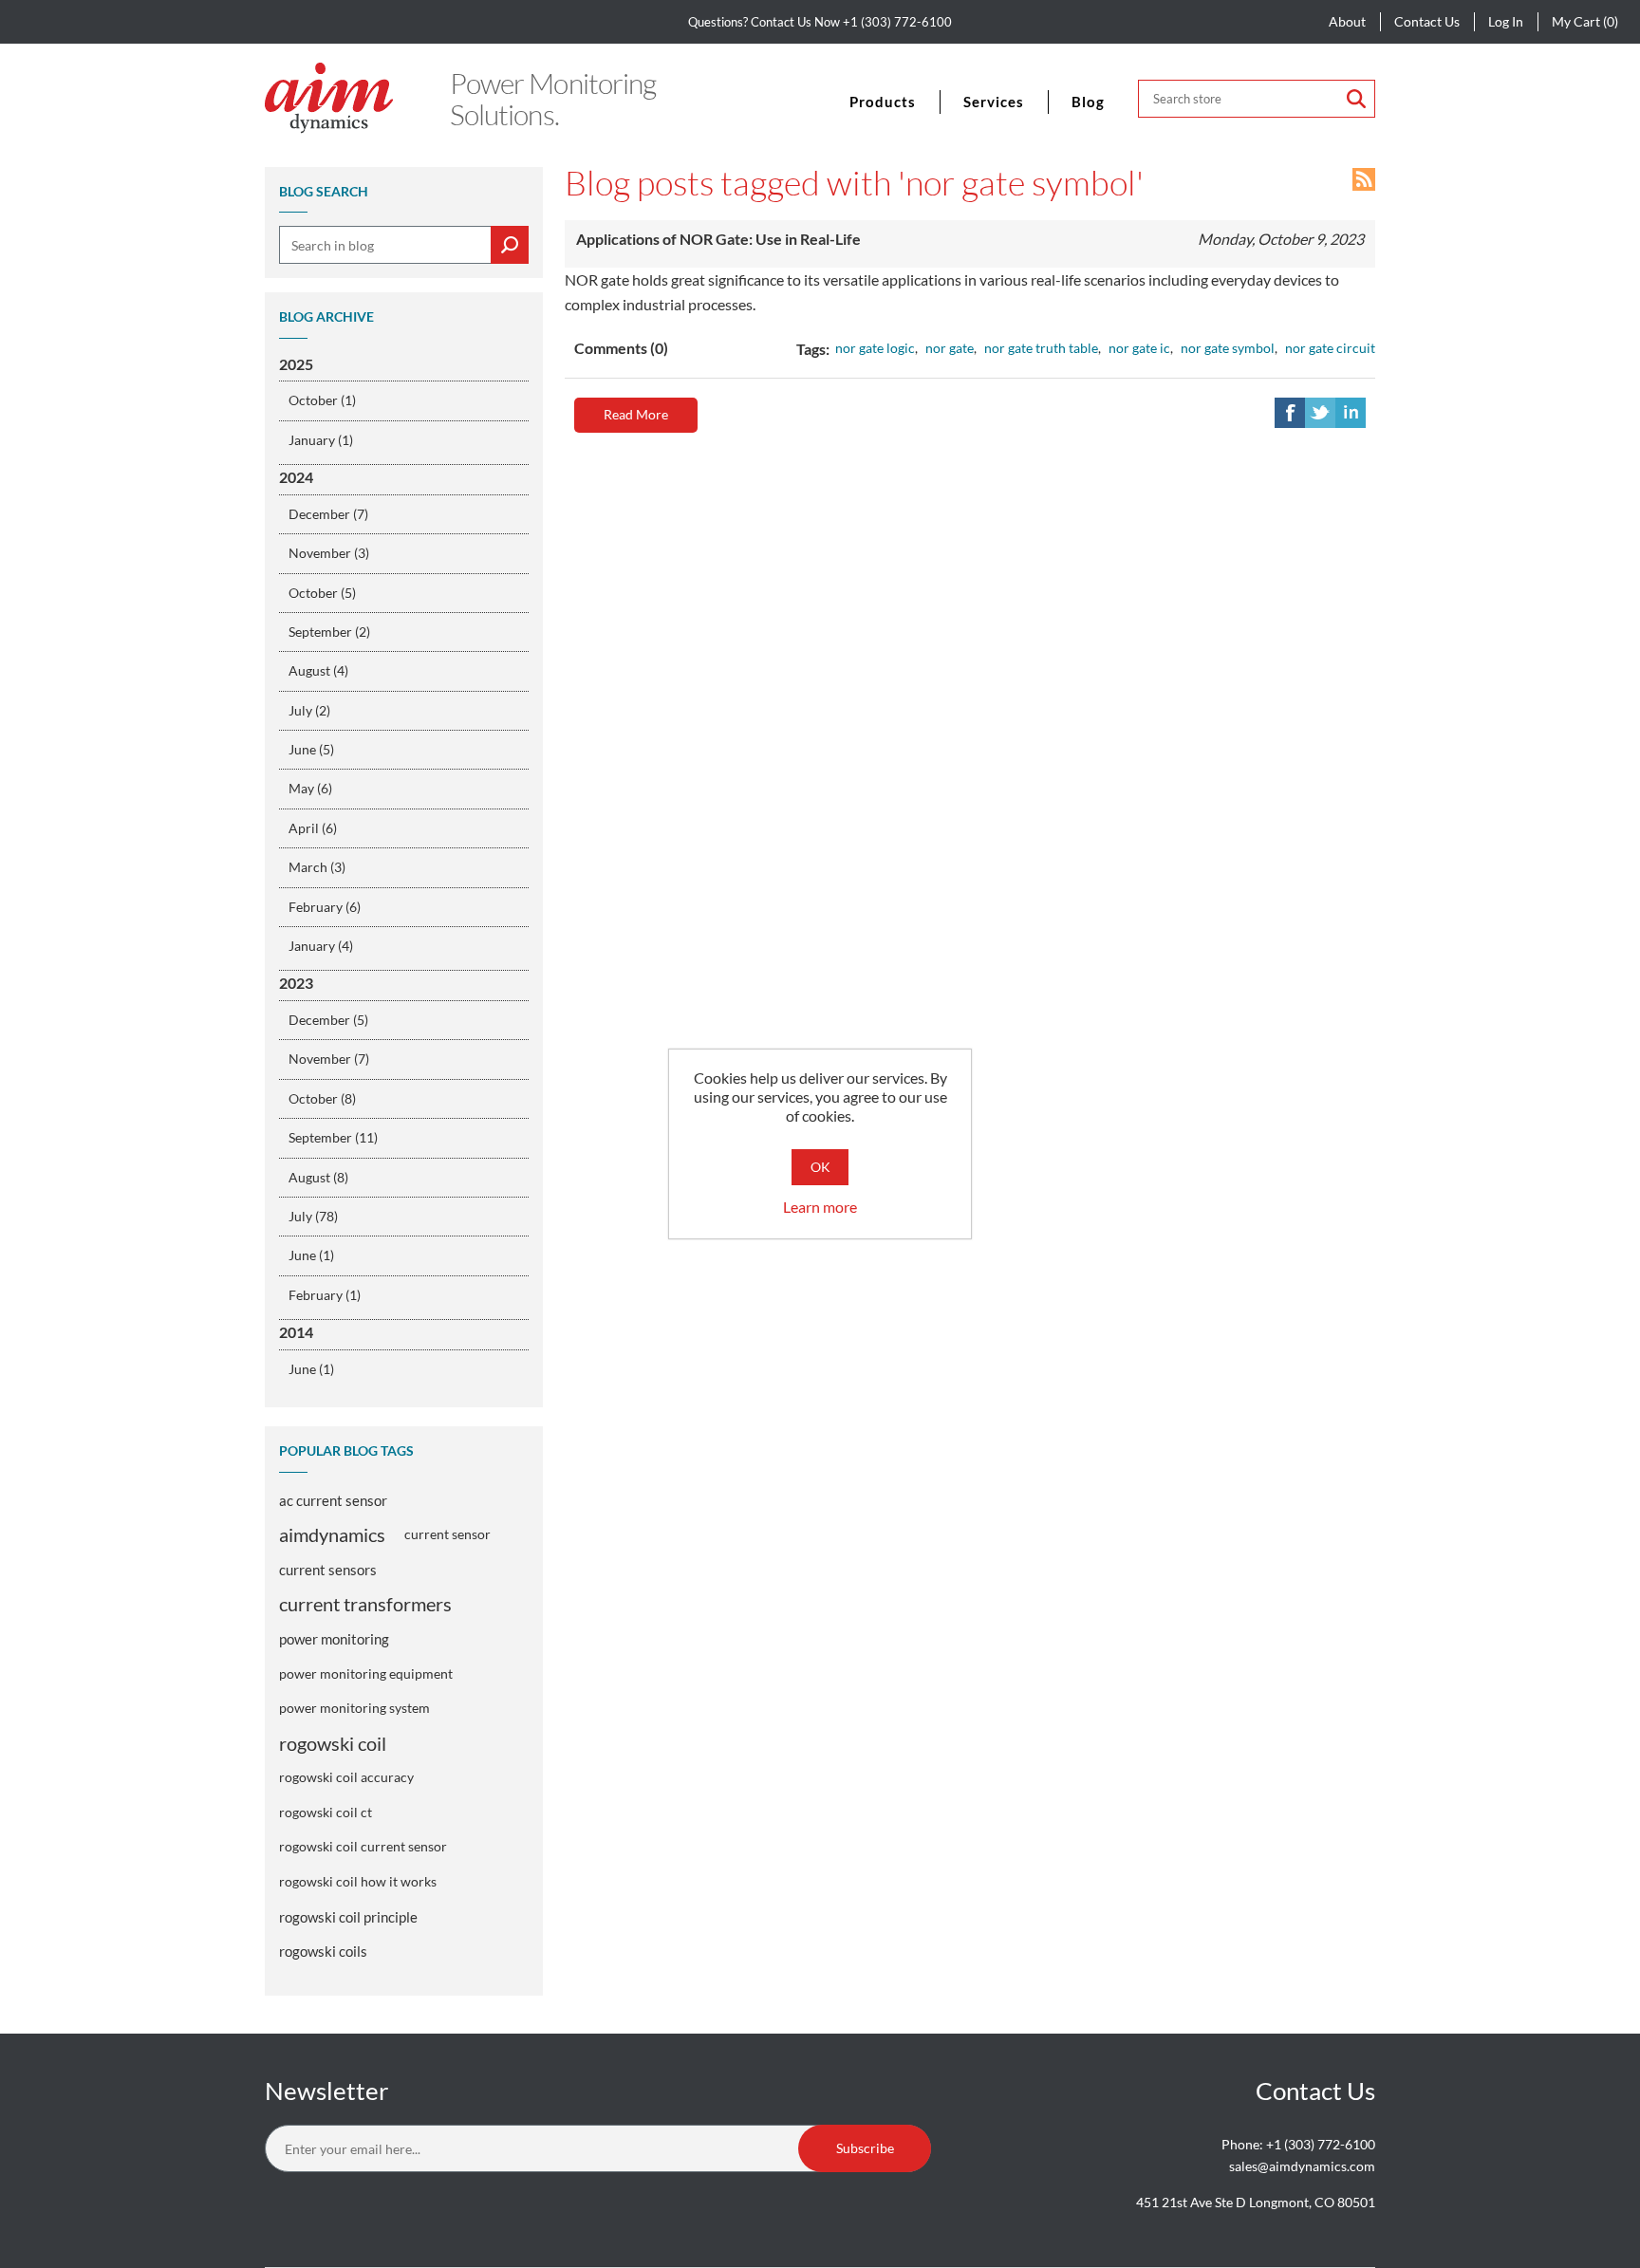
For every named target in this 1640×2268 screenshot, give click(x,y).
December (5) (328, 1020)
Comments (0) (621, 348)
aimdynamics (332, 1534)
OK (820, 1167)
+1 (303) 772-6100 (897, 22)
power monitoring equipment (366, 1673)
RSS (1364, 179)
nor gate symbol (1228, 348)
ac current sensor (333, 1500)
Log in (1506, 21)
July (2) (309, 710)
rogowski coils (323, 1951)
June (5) (311, 749)
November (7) (329, 1059)
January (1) (321, 440)
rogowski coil (333, 1743)
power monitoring (334, 1639)
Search (1356, 99)
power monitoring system (354, 1708)
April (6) (313, 828)
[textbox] (404, 245)
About (1347, 21)
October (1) (322, 400)
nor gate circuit (1330, 348)
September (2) (329, 632)
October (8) (322, 1098)
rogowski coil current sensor (363, 1846)
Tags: (813, 349)
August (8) (318, 1177)
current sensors (328, 1570)
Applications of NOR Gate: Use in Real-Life (718, 239)
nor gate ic (1139, 348)
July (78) (313, 1216)
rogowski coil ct (326, 1812)
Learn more (820, 1207)
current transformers (365, 1604)
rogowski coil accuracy (346, 1777)
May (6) (310, 788)
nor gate (950, 348)
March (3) (317, 867)
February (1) (325, 1295)
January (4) (321, 946)
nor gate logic (875, 348)
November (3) (329, 553)
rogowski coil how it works (358, 1881)
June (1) (311, 1255)
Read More (636, 414)
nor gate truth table (1041, 348)
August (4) (318, 670)
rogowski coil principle (348, 1917)
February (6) (325, 907)
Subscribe (865, 2148)
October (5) (322, 593)
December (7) (328, 514)
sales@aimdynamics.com (1302, 2166)
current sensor (447, 1534)
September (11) (333, 1137)
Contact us (1427, 21)
